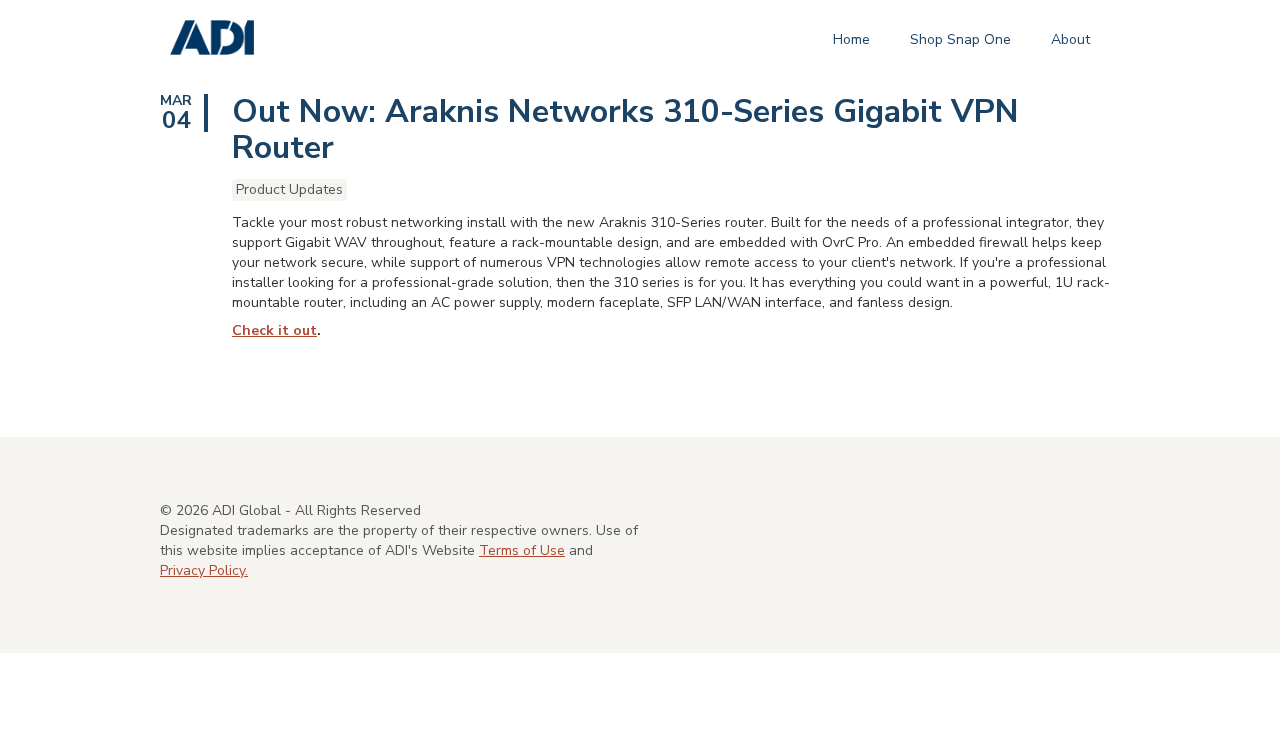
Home (851, 39)
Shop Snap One (960, 39)
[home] (212, 38)
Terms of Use (522, 550)
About (1070, 39)
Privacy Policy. (204, 570)
